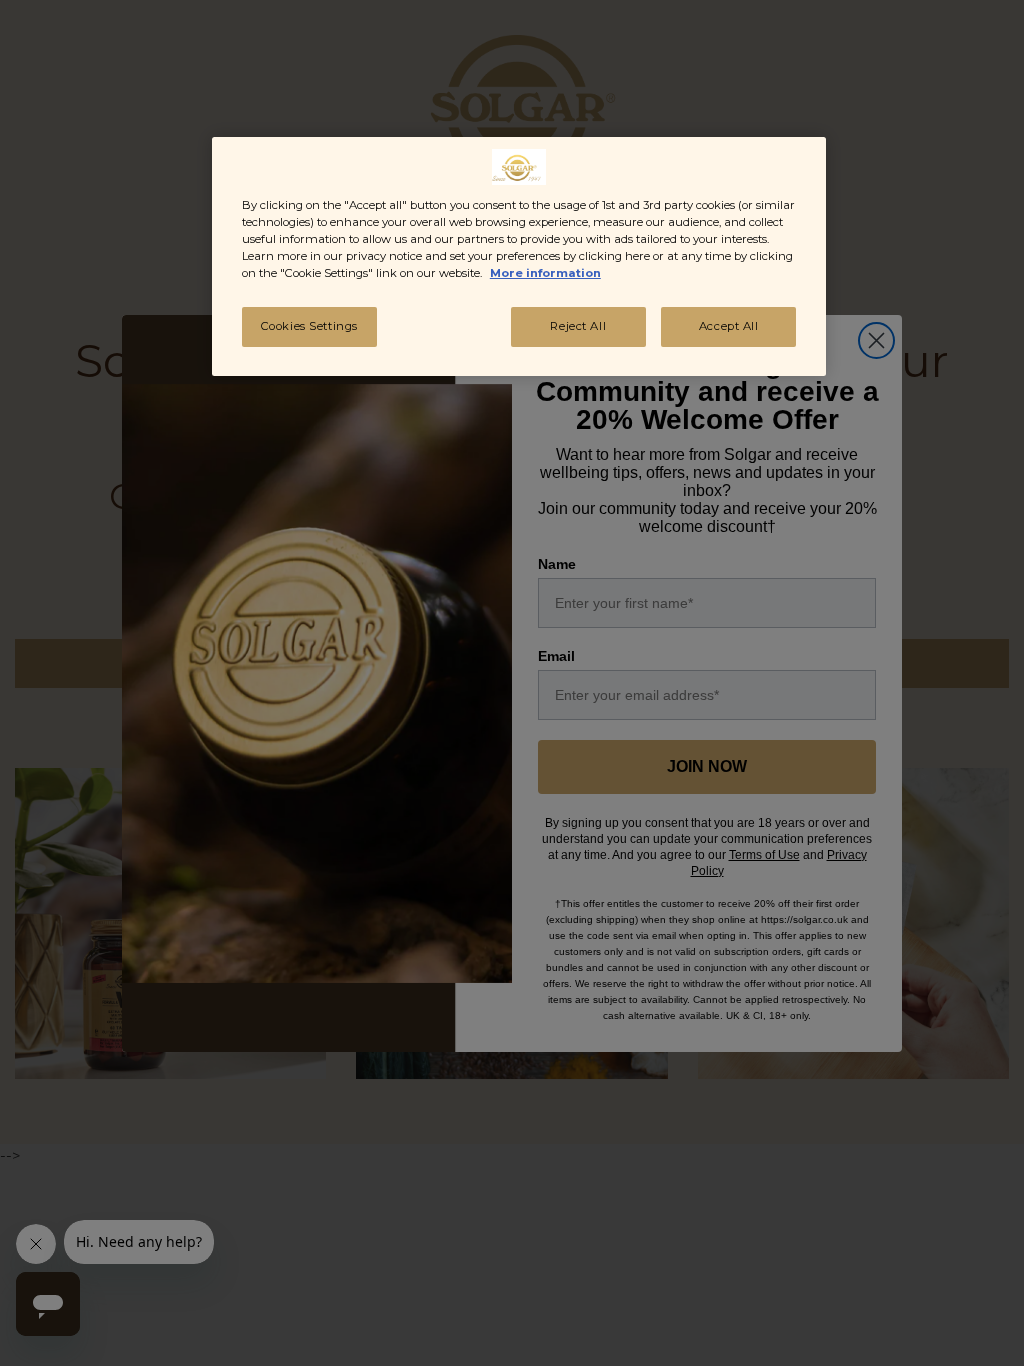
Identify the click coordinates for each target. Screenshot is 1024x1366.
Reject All (578, 326)
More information (545, 273)
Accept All (729, 326)
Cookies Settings (309, 326)
